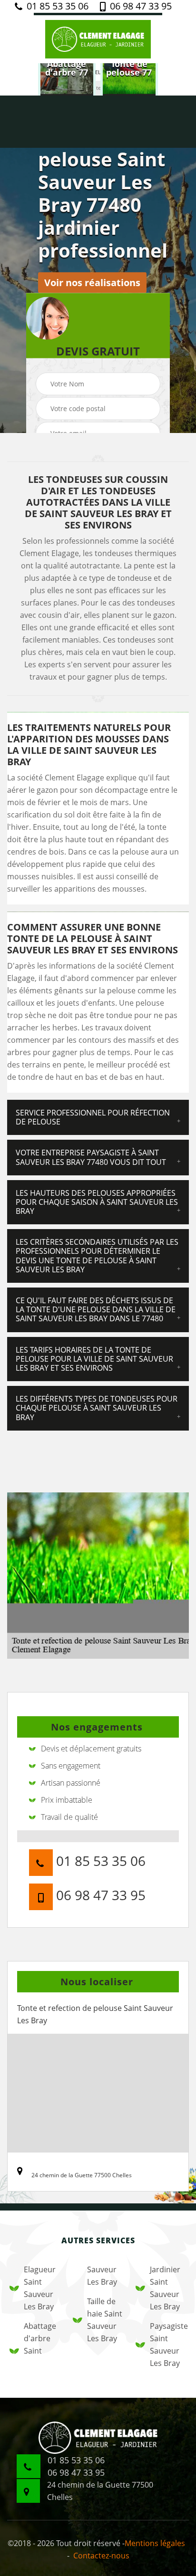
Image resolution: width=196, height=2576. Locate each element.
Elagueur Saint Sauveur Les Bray (40, 2288)
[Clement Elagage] (98, 38)
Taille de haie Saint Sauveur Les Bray (105, 2320)
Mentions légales (155, 2543)
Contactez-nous (101, 2556)
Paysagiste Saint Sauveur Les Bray (168, 2345)
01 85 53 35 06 (56, 6)
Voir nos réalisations (92, 283)
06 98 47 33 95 (140, 6)
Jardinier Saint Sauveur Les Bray (165, 2288)
